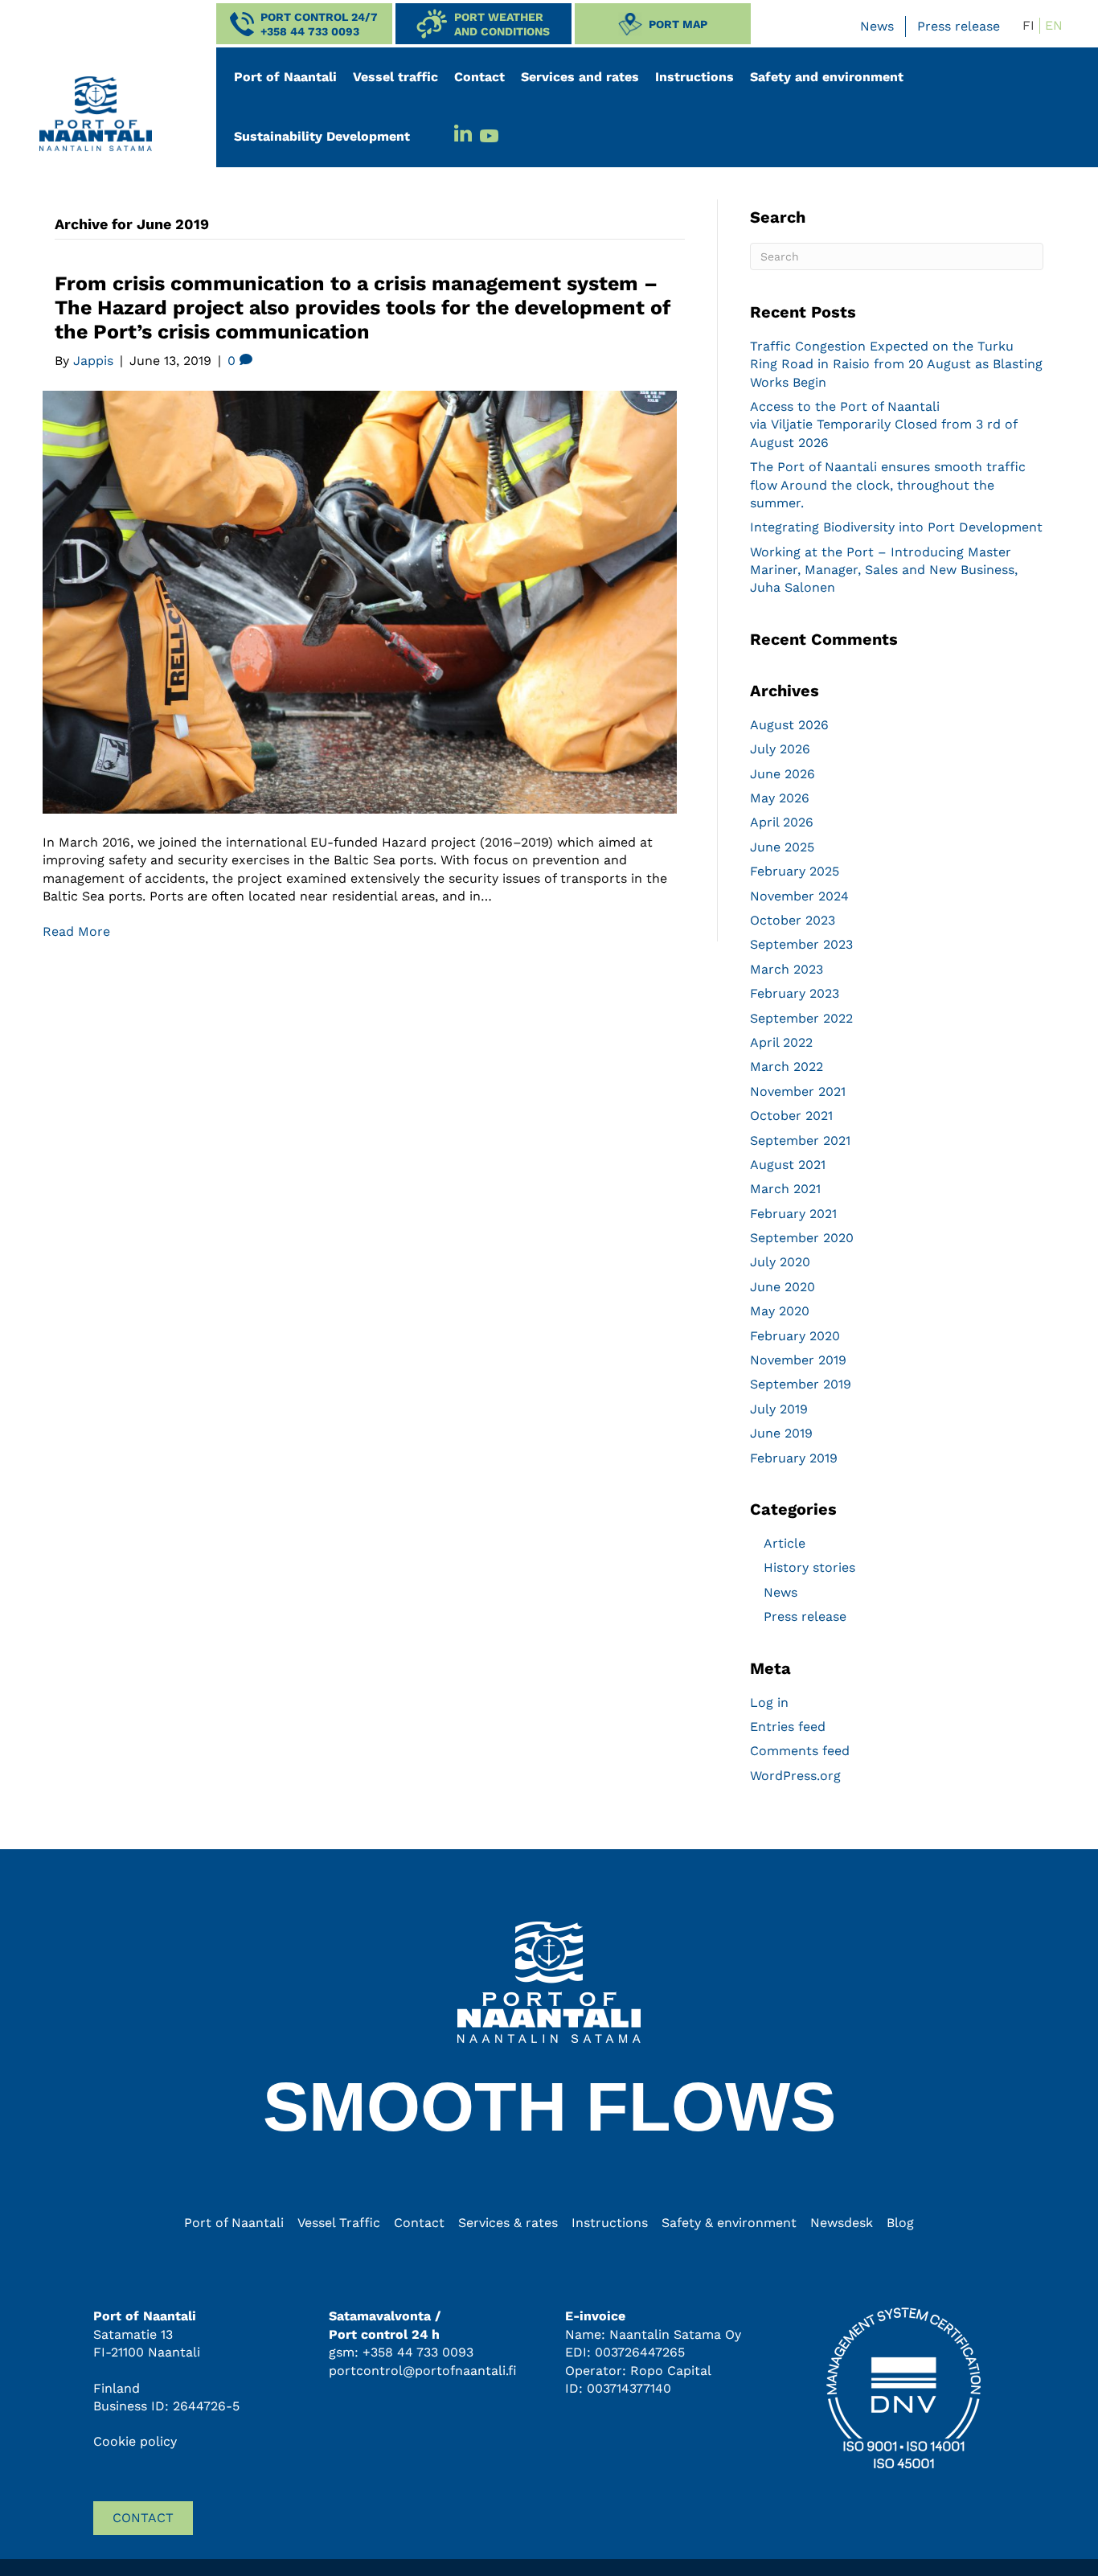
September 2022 (801, 1018)
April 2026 (782, 822)
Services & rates (508, 2223)
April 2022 (781, 1042)
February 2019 (794, 1458)
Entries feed (788, 1727)
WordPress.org (795, 1776)
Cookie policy (135, 2441)
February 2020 (795, 1336)
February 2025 (795, 871)
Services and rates (580, 77)
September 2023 (801, 944)
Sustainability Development (322, 136)
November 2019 (798, 1360)
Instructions (694, 77)
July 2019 (779, 1409)
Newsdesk (842, 2223)
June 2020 (783, 1287)
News (877, 26)
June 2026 (783, 774)
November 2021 (798, 1091)
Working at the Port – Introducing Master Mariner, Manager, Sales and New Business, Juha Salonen (884, 570)
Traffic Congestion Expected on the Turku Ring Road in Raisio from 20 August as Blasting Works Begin (896, 364)
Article (785, 1543)
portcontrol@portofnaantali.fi (423, 2371)
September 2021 (800, 1140)
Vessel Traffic (339, 2223)
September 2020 (802, 1238)
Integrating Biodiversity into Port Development (896, 527)
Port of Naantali (285, 77)
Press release (959, 26)
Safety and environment (827, 77)
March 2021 (785, 1189)
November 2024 (799, 896)
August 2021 (788, 1165)
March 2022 (787, 1066)
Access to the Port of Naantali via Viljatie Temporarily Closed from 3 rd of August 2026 (883, 425)
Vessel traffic (395, 77)
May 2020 (780, 1311)
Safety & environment (729, 2223)
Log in (769, 1702)
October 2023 (793, 920)
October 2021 (791, 1116)
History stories (809, 1567)
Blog (900, 2223)
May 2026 (780, 798)
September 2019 (801, 1384)
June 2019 (781, 1433)
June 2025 (782, 847)
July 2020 (780, 1262)
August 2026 (789, 725)
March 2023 (787, 969)
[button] (304, 24)
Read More (76, 931)
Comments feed (800, 1751)
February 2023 (795, 993)
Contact (479, 77)
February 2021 (793, 1214)
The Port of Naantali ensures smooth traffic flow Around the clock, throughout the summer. (888, 485)
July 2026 (780, 749)
